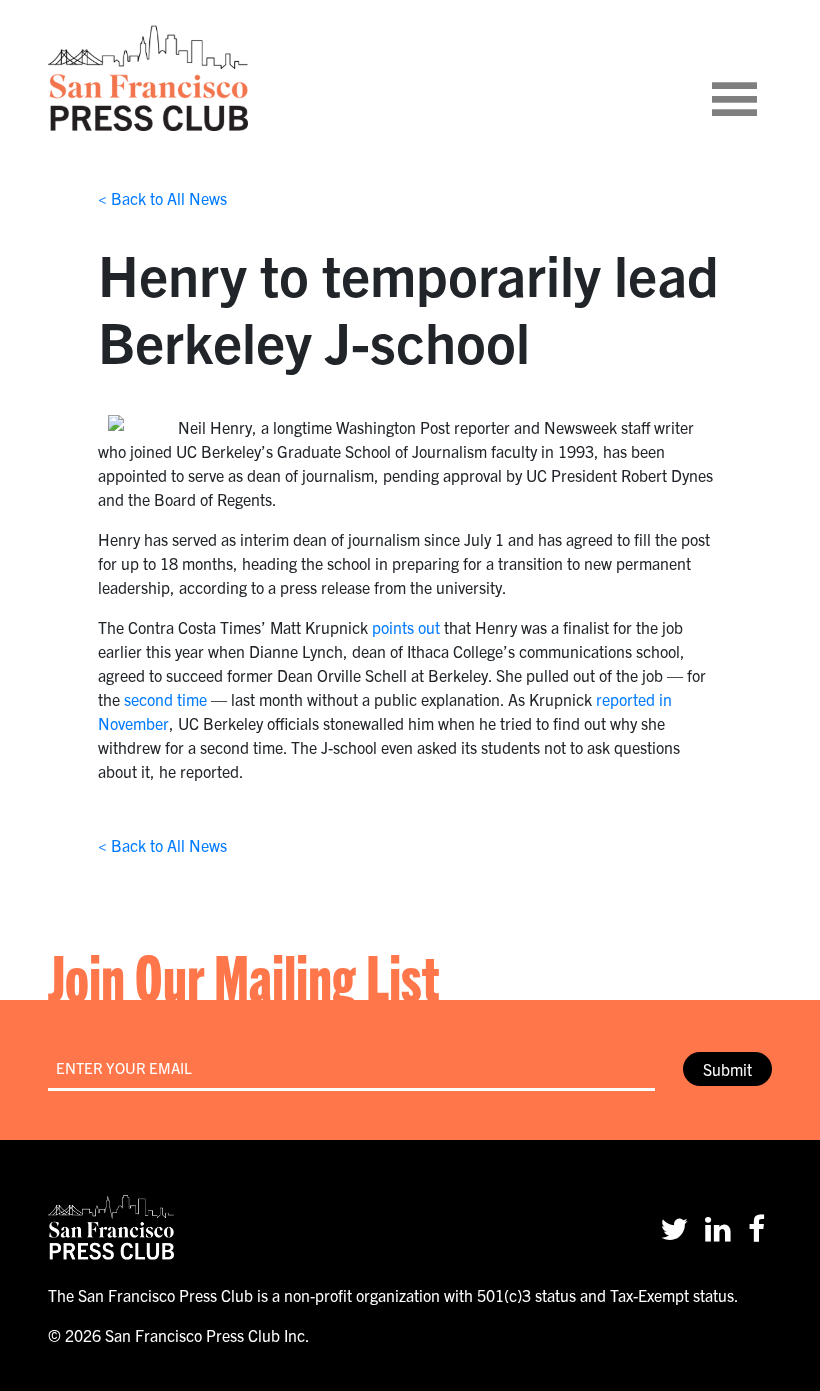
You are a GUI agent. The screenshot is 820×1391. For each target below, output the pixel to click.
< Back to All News (162, 198)
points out (406, 627)
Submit (727, 1069)
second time (165, 699)
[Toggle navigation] (759, 78)
